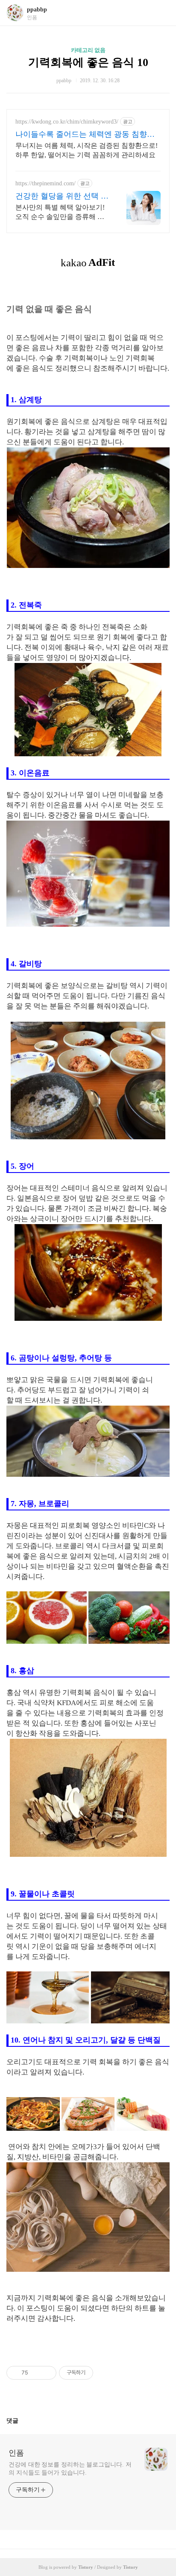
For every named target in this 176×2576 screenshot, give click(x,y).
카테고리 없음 (88, 50)
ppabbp (37, 10)
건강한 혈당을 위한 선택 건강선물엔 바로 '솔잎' (62, 196)
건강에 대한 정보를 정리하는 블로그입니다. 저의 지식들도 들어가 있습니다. (70, 2469)
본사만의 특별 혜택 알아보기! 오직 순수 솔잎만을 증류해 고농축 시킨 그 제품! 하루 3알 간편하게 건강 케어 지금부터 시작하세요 (61, 213)
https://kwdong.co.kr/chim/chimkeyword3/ (67, 122)
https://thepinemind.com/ (45, 183)
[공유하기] (36, 2373)
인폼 (16, 2453)
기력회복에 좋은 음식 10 (88, 62)
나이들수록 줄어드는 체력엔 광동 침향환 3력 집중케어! (88, 135)
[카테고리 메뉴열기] (161, 13)
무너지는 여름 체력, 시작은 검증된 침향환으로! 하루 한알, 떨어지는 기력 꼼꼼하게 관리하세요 (87, 150)
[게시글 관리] (47, 2373)
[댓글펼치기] (22, 2420)
